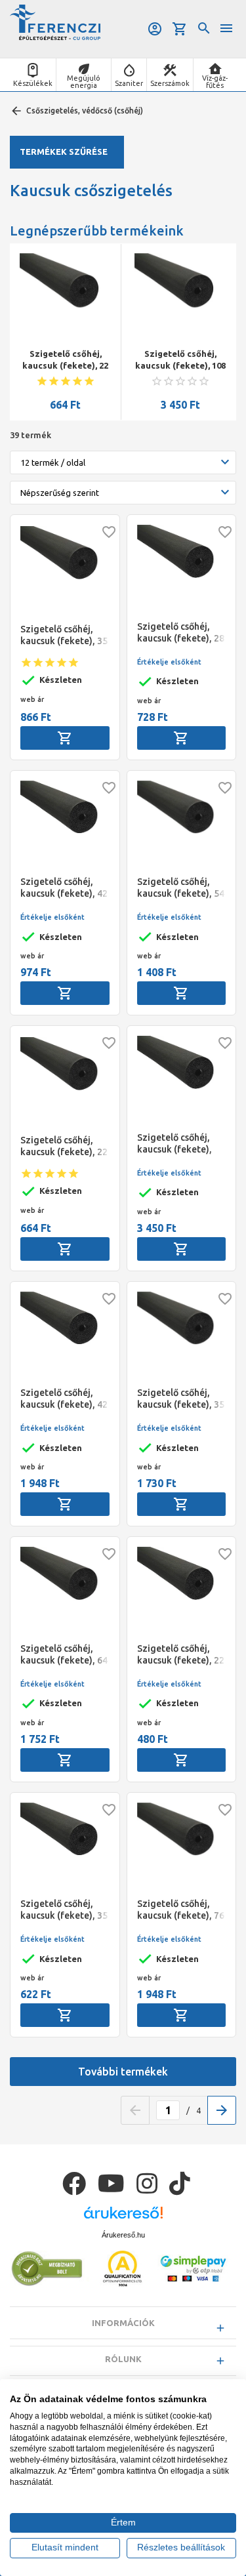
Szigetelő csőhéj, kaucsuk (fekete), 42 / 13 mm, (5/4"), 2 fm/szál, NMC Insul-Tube (64, 888)
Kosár (181, 29)
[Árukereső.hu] (123, 2218)
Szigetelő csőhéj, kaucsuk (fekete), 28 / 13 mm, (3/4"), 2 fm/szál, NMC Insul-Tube (181, 633)
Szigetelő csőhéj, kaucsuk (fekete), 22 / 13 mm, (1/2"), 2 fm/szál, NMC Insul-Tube (64, 1146)
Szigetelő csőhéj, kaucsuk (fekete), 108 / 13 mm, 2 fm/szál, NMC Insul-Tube (80, 360)
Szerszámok (170, 83)
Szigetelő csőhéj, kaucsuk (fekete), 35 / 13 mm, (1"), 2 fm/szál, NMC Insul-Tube (195, 360)
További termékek (123, 2072)
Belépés (156, 29)
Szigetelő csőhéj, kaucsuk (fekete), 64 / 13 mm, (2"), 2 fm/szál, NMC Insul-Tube (64, 1655)
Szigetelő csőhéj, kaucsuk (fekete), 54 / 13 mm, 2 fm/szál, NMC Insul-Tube (181, 888)
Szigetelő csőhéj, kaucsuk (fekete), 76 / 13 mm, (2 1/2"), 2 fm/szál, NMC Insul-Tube (181, 1910)
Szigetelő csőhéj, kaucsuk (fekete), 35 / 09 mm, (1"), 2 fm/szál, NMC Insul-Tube (64, 1910)
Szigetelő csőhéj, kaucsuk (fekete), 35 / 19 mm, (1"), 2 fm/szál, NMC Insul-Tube (181, 1399)
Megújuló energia (84, 82)
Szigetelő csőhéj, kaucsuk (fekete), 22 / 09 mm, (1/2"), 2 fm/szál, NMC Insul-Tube (181, 1655)
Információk (123, 2323)
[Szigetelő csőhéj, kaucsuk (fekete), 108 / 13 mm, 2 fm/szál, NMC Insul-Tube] (80, 299)
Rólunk (123, 2359)
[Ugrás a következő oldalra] (222, 2110)
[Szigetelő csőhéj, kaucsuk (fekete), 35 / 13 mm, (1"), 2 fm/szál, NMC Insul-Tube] (195, 299)
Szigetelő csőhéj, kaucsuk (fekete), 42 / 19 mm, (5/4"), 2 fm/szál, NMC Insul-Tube (64, 1399)
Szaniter (129, 83)
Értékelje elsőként (169, 662)
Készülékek (33, 83)
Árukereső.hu (123, 2235)
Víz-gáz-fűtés (215, 82)
